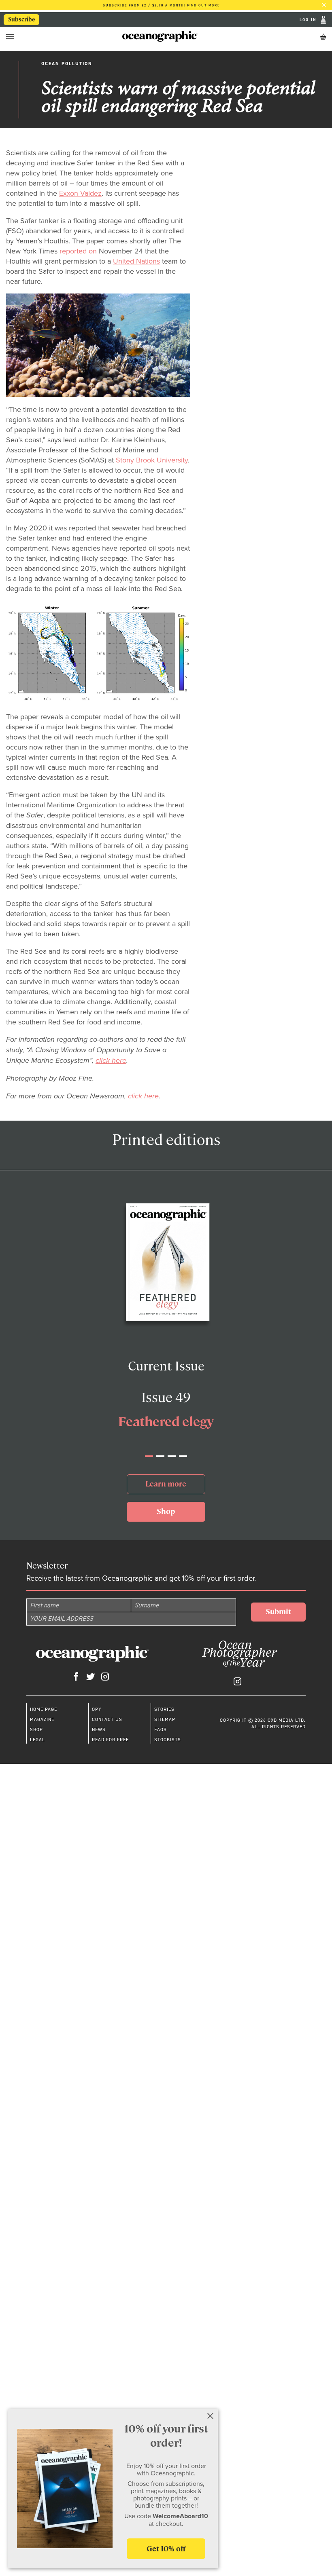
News (99, 1729)
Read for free (110, 1740)
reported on (78, 251)
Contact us (107, 1719)
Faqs (161, 1729)
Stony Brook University (152, 460)
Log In (309, 20)
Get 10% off (166, 2549)
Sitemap (165, 1719)
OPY (97, 1709)
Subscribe (22, 19)
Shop (166, 1511)
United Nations (136, 261)
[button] (149, 1456)
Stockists (168, 1740)
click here (111, 1060)
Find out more (203, 5)
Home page (44, 1709)
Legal (37, 1740)
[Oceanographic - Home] (160, 36)
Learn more (166, 1484)
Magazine (42, 1719)
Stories (164, 1709)
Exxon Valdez (80, 193)
